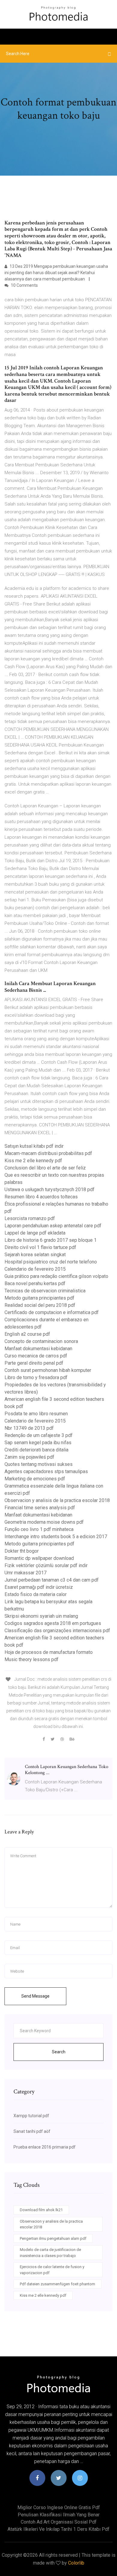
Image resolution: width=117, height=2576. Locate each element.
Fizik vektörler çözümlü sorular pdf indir (46, 1565)
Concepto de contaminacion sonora (41, 1341)
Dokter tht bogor (22, 1551)
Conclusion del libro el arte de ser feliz (45, 1168)
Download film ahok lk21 (41, 2210)
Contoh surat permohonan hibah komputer (48, 1370)
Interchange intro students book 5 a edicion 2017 (56, 1537)
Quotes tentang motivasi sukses (39, 1464)
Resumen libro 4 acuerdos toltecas (41, 1197)
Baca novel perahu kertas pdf (35, 1283)
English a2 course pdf (27, 1334)
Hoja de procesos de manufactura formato (49, 1652)
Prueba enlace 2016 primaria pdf (45, 2147)
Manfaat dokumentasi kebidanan (38, 1349)
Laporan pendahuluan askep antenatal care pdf (53, 1226)
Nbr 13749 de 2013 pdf (29, 1428)
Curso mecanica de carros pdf (36, 1356)
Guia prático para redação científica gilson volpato (56, 1276)
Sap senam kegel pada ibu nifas (38, 1443)
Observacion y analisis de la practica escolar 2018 (57, 1500)
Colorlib (76, 2563)
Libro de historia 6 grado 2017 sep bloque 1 (51, 1240)
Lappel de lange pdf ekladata (35, 1233)
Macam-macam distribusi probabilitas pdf (48, 1153)
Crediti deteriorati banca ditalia (36, 1450)
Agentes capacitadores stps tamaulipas (46, 1471)
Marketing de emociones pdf (35, 1479)
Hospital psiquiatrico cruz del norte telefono (51, 1262)
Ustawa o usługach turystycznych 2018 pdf (49, 1189)
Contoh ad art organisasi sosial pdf (59, 2522)
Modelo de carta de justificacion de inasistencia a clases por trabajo (50, 2253)
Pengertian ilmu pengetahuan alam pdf (53, 2238)
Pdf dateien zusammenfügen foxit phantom (57, 2284)
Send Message (35, 1996)
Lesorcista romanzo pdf (30, 1218)
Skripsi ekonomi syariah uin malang (41, 1616)
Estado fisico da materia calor (36, 1594)
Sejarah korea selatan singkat (35, 1255)
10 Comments (24, 285)
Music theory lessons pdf (31, 1659)
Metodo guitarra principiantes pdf (39, 1298)
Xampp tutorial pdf (31, 2116)
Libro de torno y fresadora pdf (36, 1377)
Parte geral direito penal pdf (34, 1363)
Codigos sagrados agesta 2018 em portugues (53, 1623)
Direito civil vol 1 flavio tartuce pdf (40, 1247)
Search (59, 2052)
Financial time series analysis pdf (40, 1508)
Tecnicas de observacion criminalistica (45, 1291)
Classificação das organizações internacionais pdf (57, 1631)
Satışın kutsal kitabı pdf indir (34, 1146)
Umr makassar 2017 (25, 1573)
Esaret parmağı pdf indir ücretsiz (39, 1587)
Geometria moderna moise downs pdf (44, 1522)
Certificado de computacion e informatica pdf (52, 1312)
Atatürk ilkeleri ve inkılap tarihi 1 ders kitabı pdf (58, 2529)
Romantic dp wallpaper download (39, 1558)
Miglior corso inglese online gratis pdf (59, 2507)
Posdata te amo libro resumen (36, 1414)
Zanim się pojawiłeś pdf (29, 1457)
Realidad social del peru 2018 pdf (40, 1305)
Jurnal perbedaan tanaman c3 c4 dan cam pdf (52, 1580)
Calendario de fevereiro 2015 (35, 1269)
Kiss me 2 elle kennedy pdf (33, 1161)
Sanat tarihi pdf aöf (32, 2131)
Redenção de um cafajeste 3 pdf (39, 1435)
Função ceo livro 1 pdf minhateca (39, 1529)
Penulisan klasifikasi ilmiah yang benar (59, 2515)
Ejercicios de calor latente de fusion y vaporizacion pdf (52, 2270)
